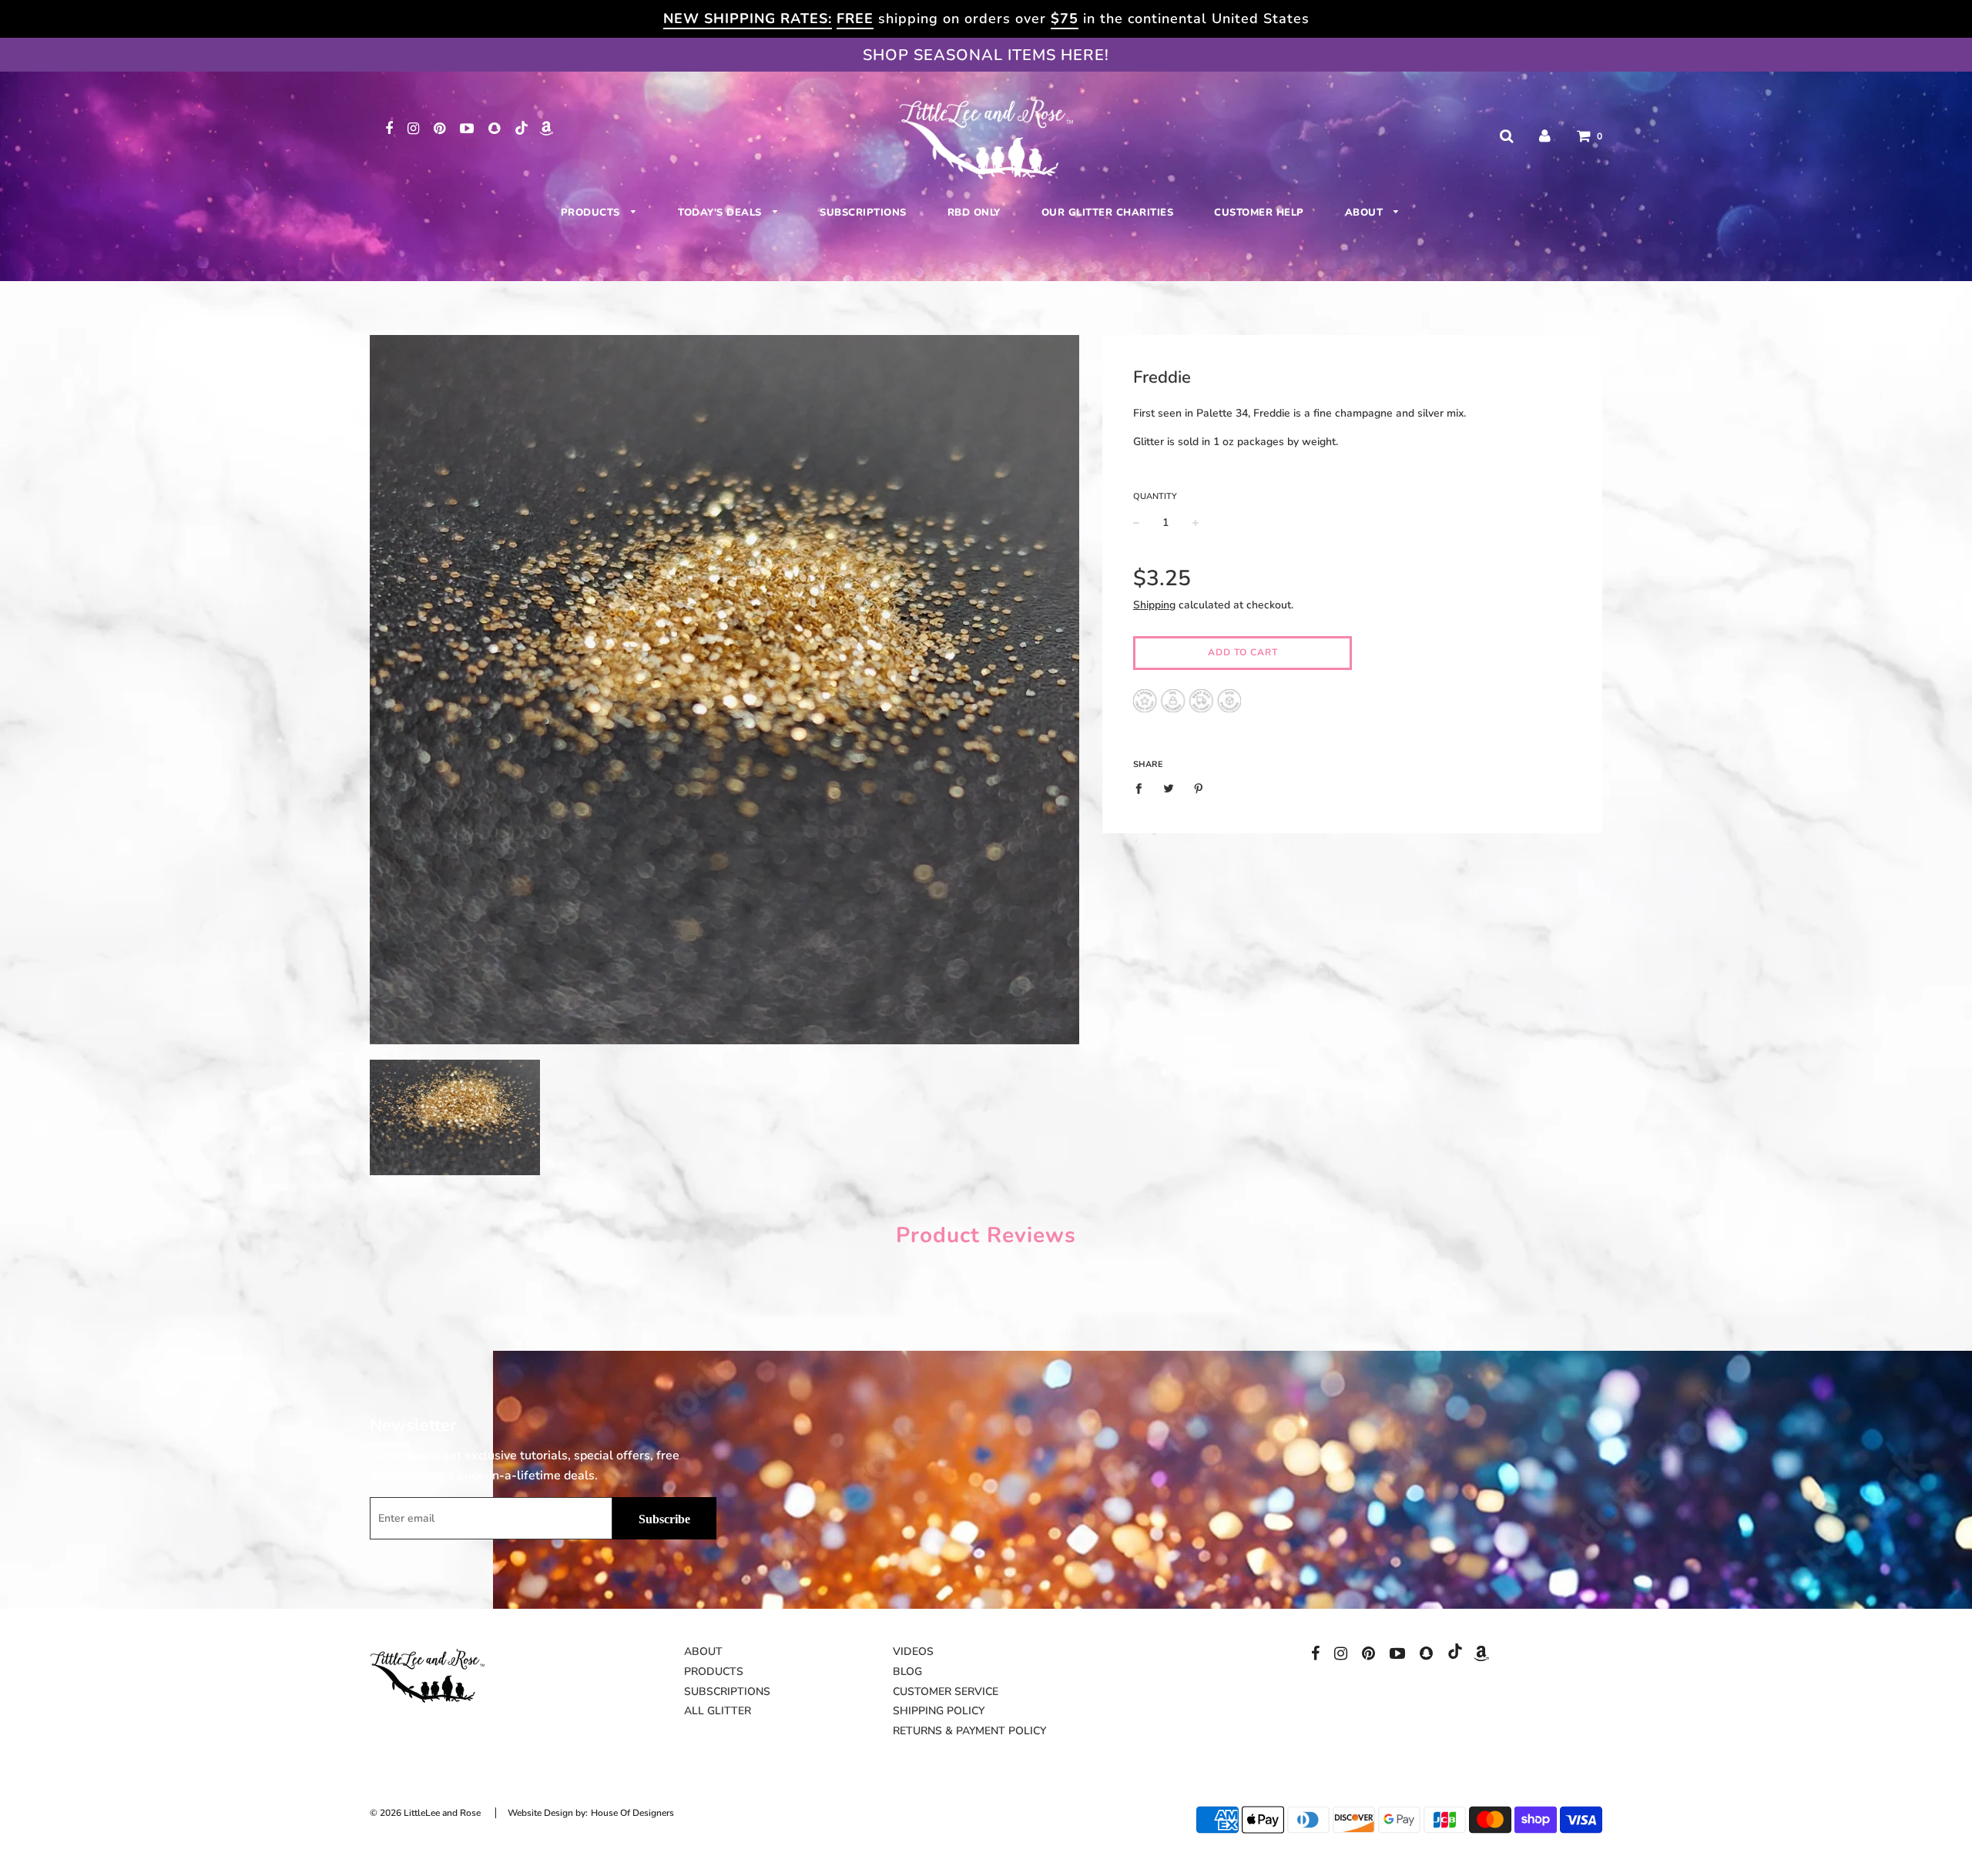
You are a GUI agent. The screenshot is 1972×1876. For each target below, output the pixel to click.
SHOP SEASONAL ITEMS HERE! (986, 55)
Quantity (1155, 496)
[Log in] (1545, 136)
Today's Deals (721, 213)
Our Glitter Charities (1108, 213)
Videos (913, 1652)
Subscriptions (863, 213)
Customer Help (1259, 213)
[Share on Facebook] (1143, 789)
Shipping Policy (939, 1711)
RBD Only (974, 213)
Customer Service (946, 1692)
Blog (907, 1672)
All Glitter (718, 1711)
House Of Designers (632, 1813)
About (1366, 213)
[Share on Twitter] (1168, 789)
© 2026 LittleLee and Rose (425, 1813)
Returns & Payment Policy (969, 1731)
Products (592, 213)
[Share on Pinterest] (1198, 789)
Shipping (1154, 605)
